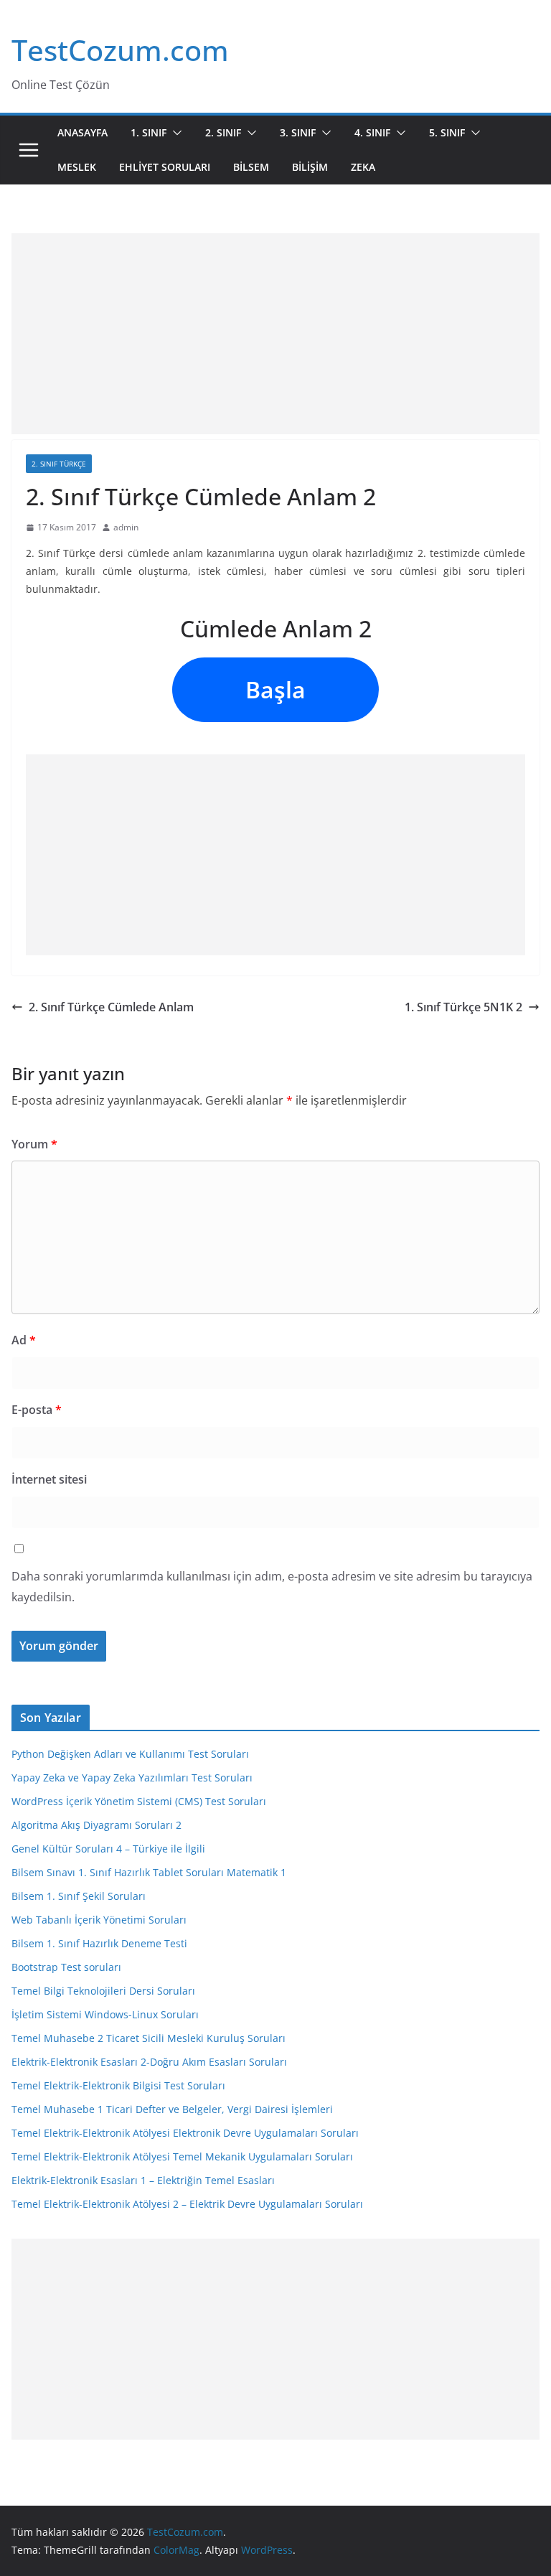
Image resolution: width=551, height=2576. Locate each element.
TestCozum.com (120, 50)
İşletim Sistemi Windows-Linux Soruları (105, 2014)
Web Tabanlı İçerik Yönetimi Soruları (99, 1920)
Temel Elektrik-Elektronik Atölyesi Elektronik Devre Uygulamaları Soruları (185, 2133)
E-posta (37, 1410)
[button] (174, 133)
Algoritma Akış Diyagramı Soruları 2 (96, 1825)
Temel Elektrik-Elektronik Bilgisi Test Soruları (118, 2085)
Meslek (77, 167)
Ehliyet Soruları (165, 167)
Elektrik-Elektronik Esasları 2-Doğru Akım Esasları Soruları (149, 2062)
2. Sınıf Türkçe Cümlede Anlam (111, 1007)
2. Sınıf (223, 132)
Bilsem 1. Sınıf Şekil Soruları (79, 1896)
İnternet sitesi (49, 1479)
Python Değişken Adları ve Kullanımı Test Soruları (130, 1754)
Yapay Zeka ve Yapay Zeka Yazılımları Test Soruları (132, 1778)
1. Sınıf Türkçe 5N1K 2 (463, 1007)
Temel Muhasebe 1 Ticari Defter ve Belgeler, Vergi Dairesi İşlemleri (172, 2109)
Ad (24, 1340)
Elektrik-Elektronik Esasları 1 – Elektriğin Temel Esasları (143, 2180)
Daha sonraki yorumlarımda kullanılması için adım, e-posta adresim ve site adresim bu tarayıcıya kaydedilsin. (272, 1587)
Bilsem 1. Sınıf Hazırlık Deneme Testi (99, 1943)
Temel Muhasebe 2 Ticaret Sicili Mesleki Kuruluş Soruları (149, 2038)
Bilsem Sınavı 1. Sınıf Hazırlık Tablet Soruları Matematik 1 (149, 1872)
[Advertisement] (275, 334)
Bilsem (251, 167)
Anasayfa (83, 132)
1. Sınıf (149, 132)
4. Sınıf (372, 132)
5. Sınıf (447, 132)
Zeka (363, 167)
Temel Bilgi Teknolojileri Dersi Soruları (103, 1991)
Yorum (34, 1144)
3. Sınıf (298, 132)
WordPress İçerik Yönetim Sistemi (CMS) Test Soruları (139, 1801)
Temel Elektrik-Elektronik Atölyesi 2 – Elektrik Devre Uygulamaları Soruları (187, 2204)
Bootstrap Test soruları (66, 1967)
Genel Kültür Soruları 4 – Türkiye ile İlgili (108, 1849)
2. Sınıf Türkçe (59, 464)
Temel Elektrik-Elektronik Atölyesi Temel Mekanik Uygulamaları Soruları (182, 2156)
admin (126, 527)
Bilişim (310, 167)
